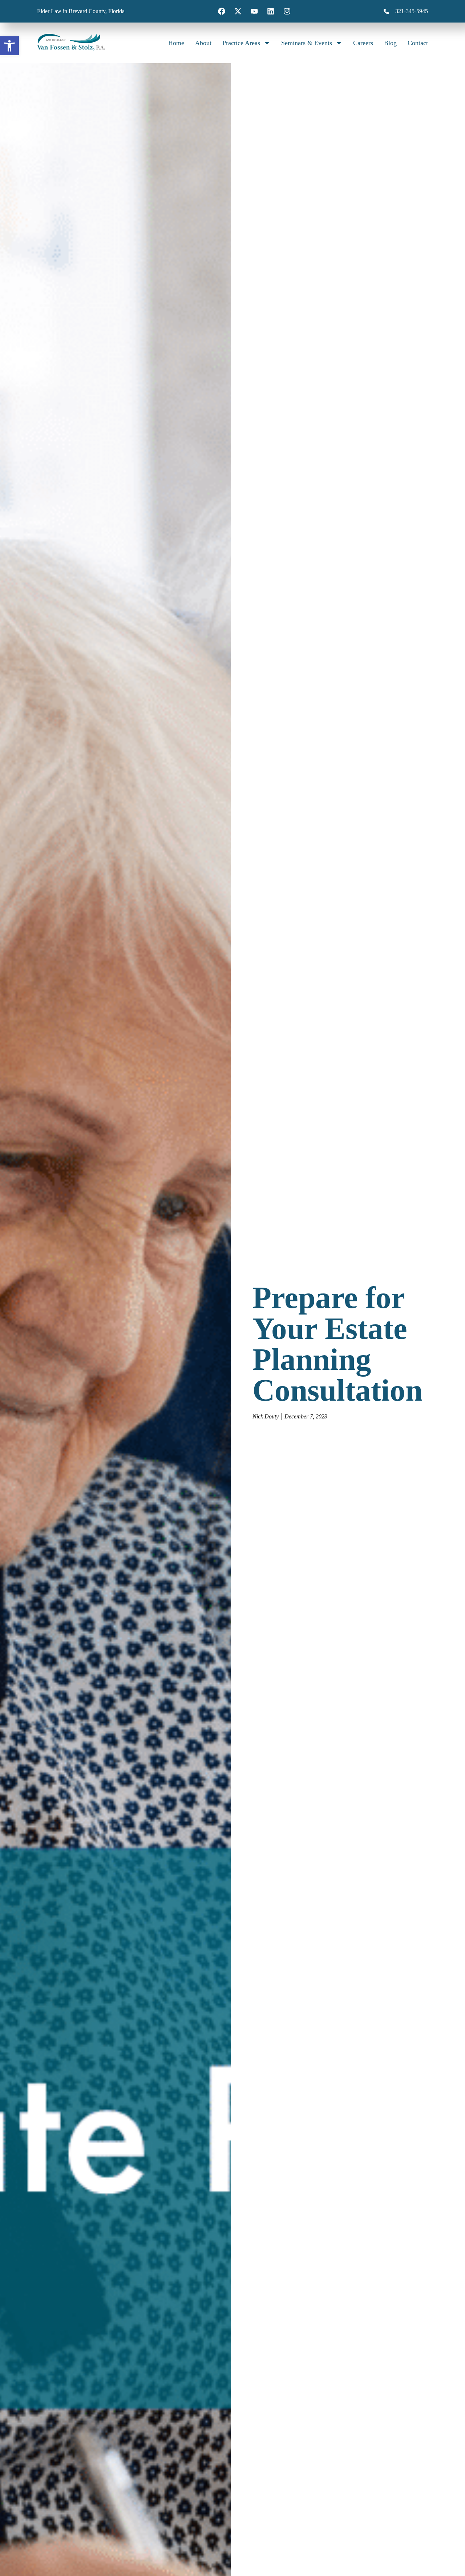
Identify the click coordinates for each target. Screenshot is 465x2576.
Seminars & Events (307, 43)
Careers (363, 43)
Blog (390, 43)
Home (176, 43)
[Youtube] (254, 11)
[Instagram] (287, 11)
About (203, 43)
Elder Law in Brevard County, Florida (81, 11)
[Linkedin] (271, 11)
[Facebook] (222, 11)
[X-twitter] (238, 11)
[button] (9, 46)
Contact (418, 43)
